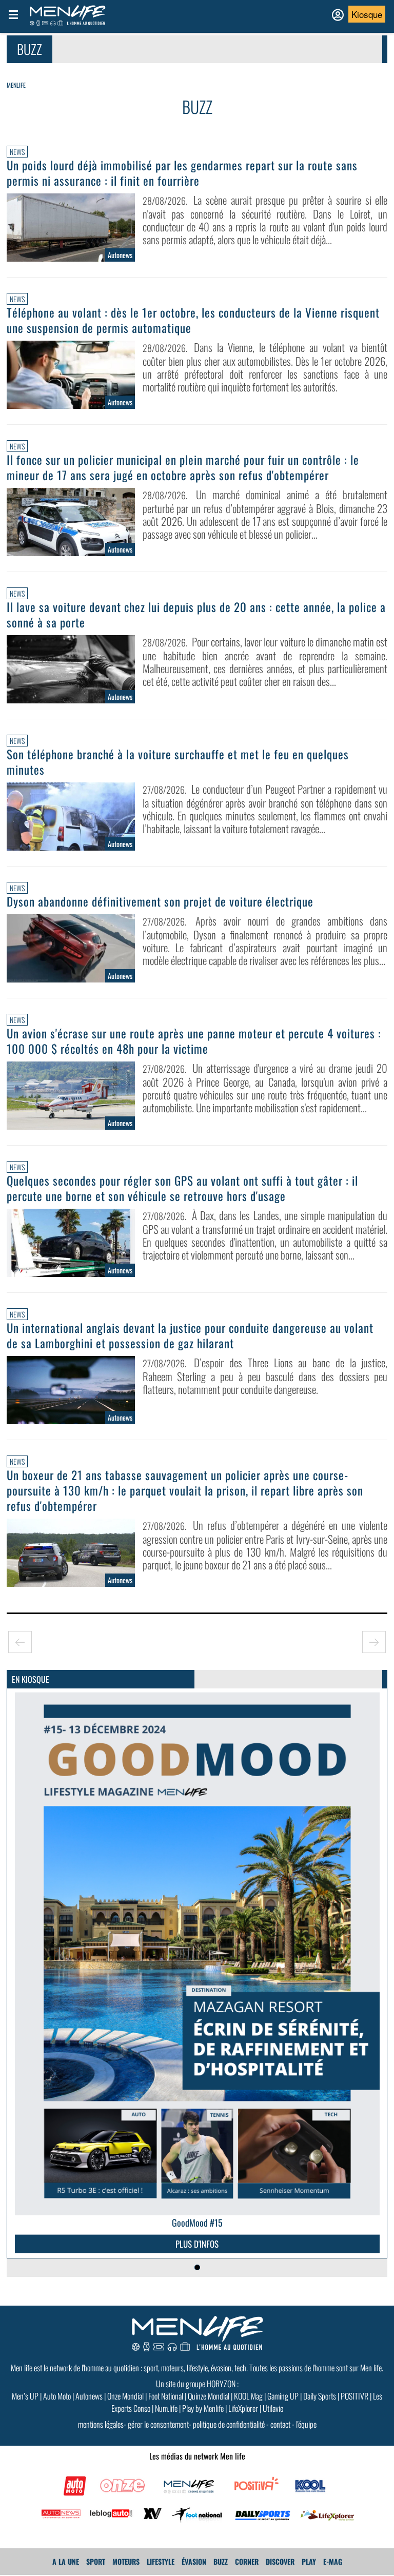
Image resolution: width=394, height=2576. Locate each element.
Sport (96, 2561)
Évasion (194, 2561)
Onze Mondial (125, 2396)
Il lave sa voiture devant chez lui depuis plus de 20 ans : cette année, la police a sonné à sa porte (196, 615)
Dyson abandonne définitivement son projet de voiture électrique (160, 901)
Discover (280, 2561)
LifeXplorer (243, 2408)
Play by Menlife (203, 2408)
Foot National (166, 2396)
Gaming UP (283, 2396)
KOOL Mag (248, 2396)
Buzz (221, 2561)
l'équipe (306, 2424)
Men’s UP (25, 2396)
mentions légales (101, 2424)
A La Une (66, 2561)
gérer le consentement (158, 2424)
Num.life (166, 2408)
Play (309, 2561)
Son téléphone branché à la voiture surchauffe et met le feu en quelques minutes (178, 762)
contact (280, 2424)
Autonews (89, 2396)
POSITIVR (354, 2396)
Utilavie (273, 2408)
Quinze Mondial (209, 2396)
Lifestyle (161, 2561)
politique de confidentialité (229, 2424)
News (17, 152)
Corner (247, 2561)
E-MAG (333, 2561)
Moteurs (126, 2561)
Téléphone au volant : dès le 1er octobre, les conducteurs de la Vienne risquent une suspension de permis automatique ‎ (193, 320)
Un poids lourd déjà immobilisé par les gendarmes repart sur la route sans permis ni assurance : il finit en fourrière (182, 173)
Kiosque (367, 14)
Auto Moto (57, 2396)
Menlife (16, 85)
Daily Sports (320, 2396)
